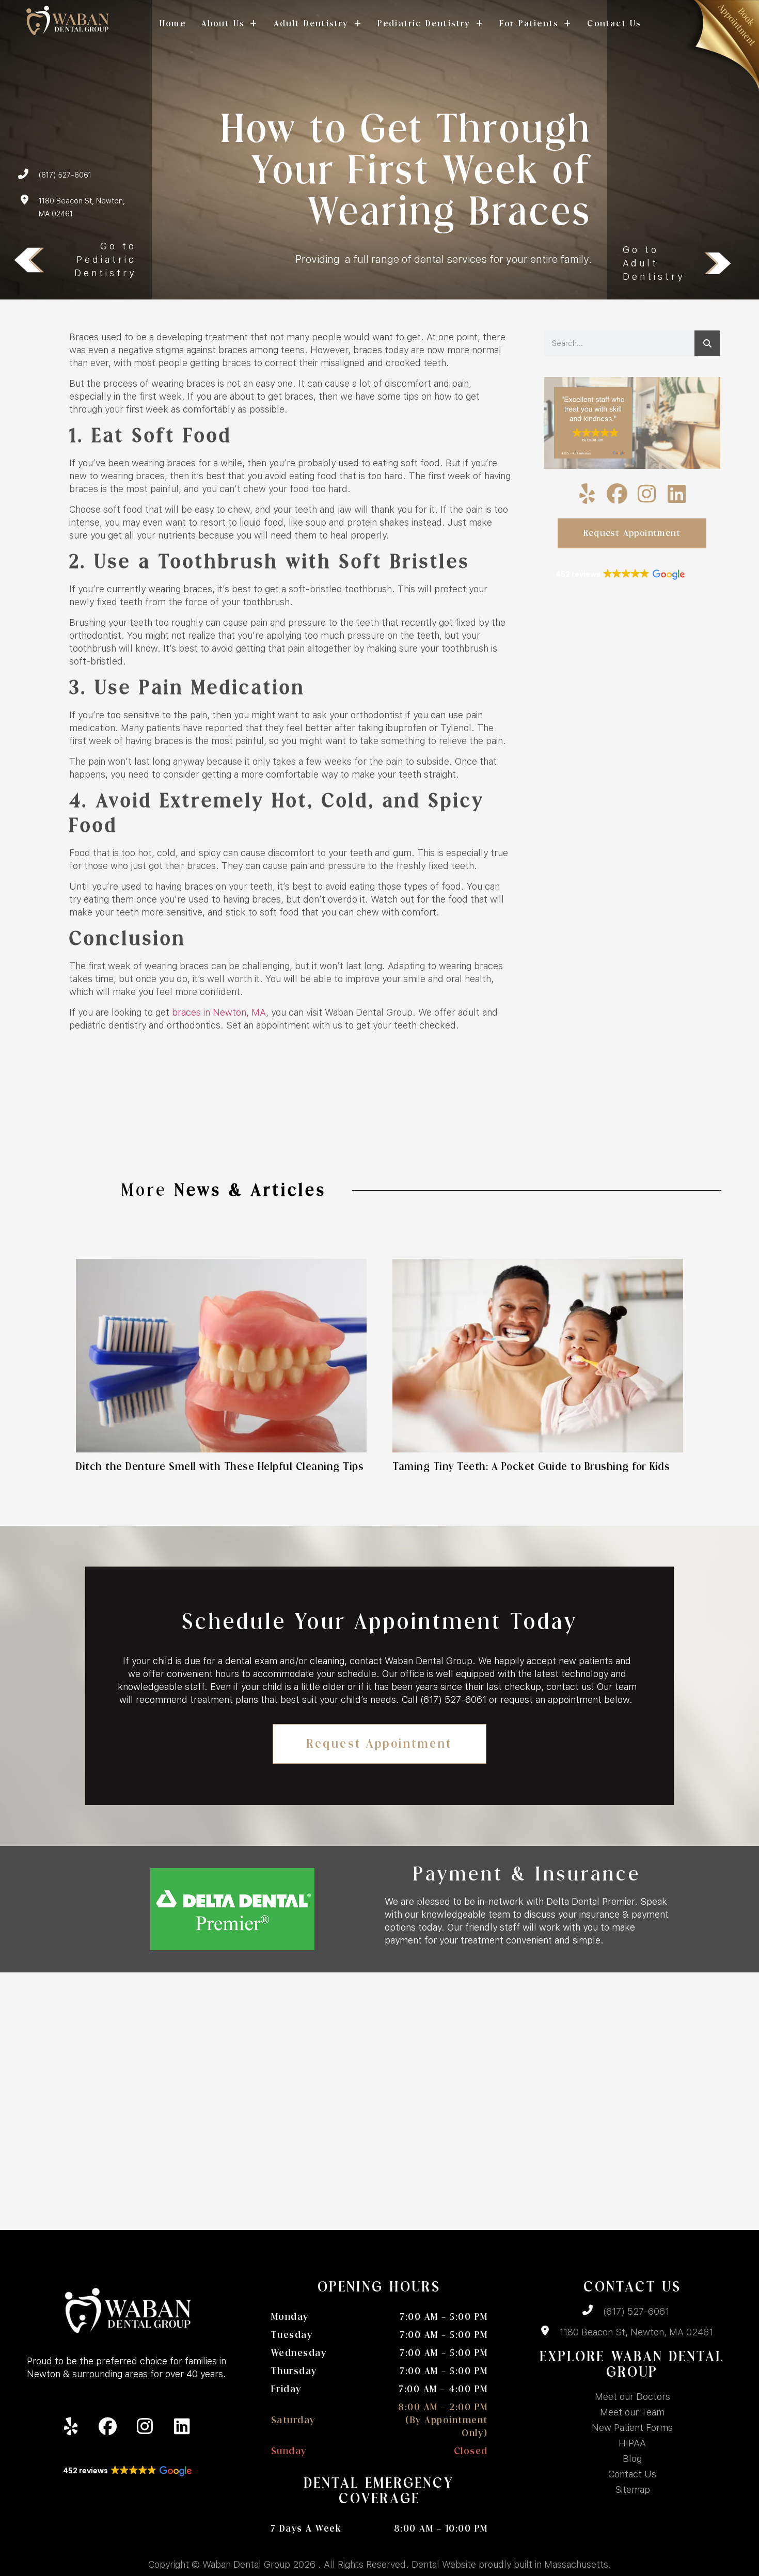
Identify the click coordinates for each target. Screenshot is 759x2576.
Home (173, 23)
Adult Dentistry (311, 23)
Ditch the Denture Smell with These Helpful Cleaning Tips (220, 1467)
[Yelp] (587, 494)
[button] (619, 575)
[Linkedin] (677, 494)
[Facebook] (617, 494)
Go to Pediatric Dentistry (105, 259)
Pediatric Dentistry (424, 23)
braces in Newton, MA (219, 1012)
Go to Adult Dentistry (654, 263)
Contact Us (614, 23)
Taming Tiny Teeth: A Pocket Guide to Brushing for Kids (533, 1467)
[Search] (707, 343)
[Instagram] (647, 494)
